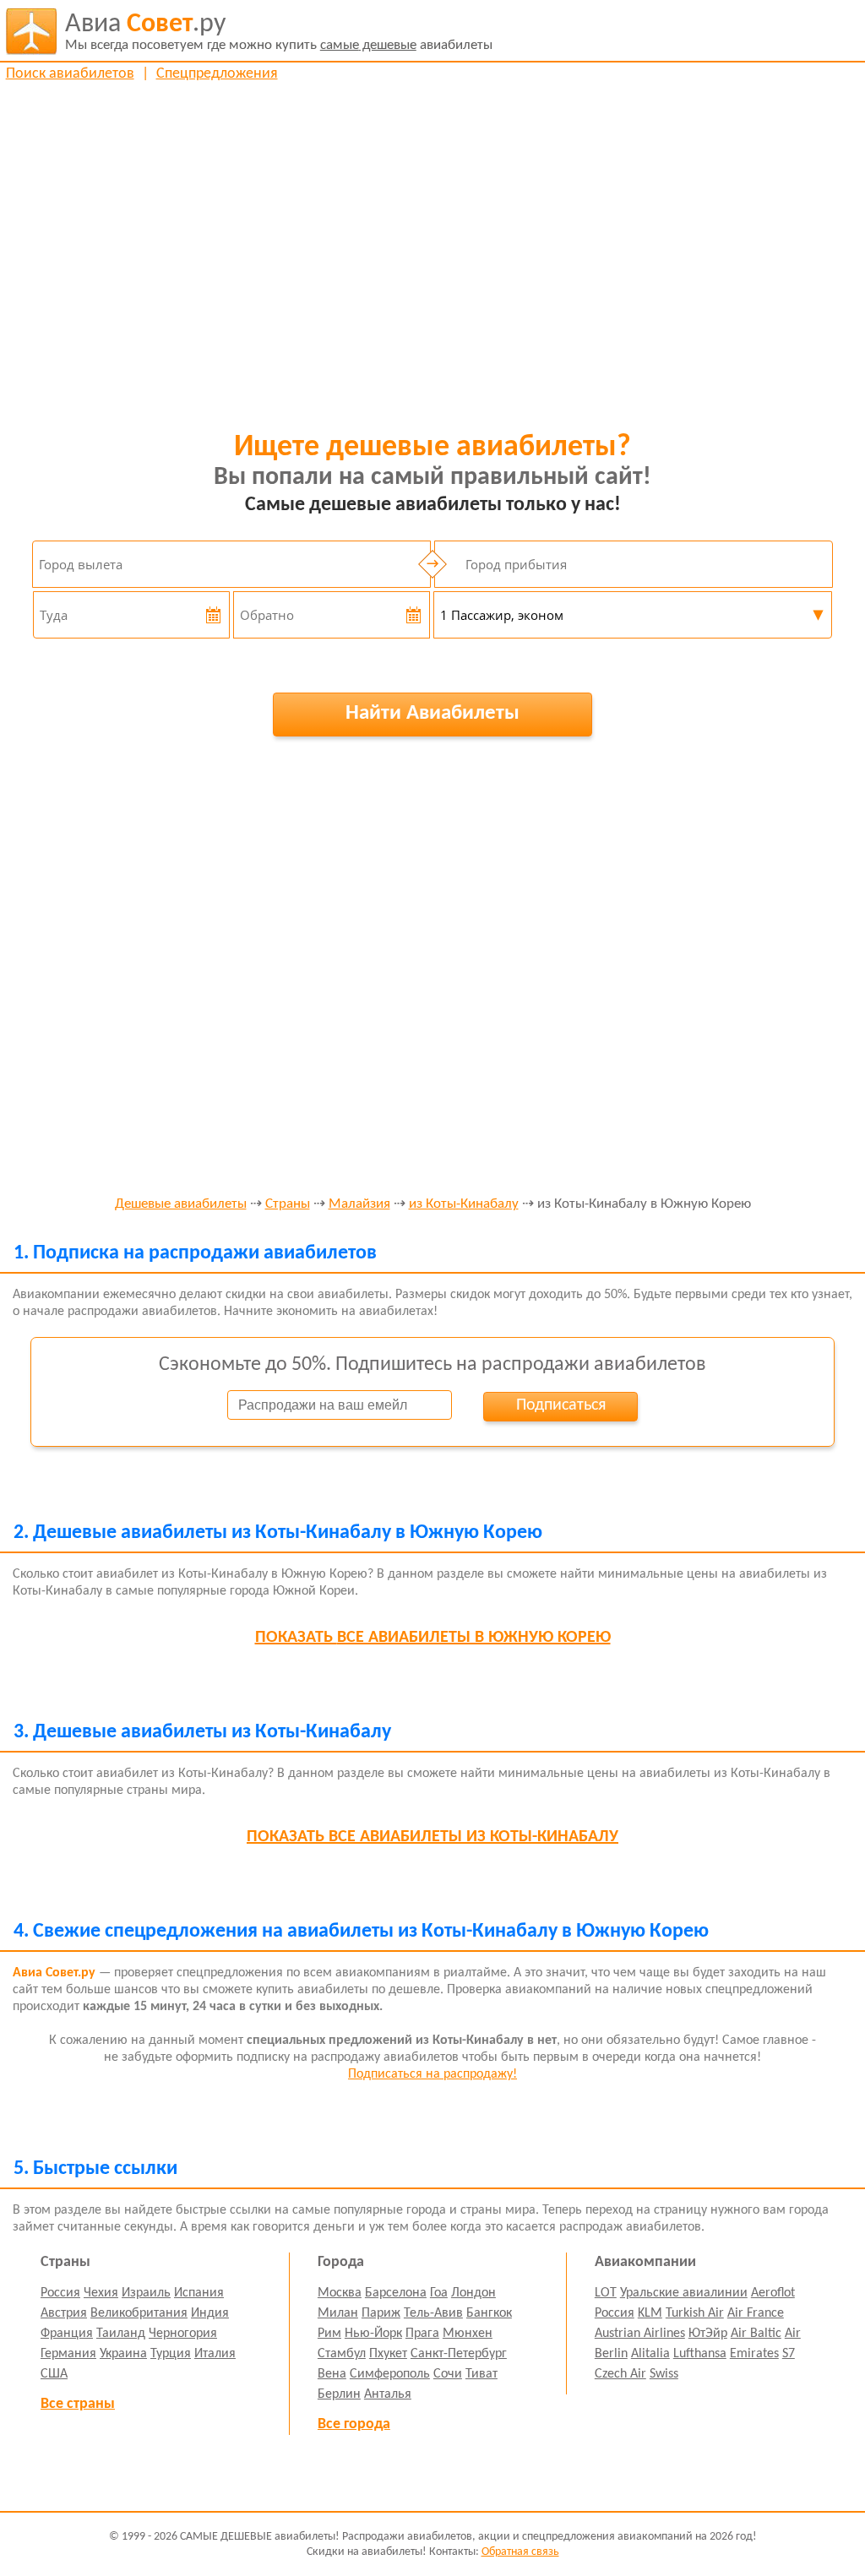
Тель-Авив (433, 2313)
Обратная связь (520, 2552)
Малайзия (359, 1204)
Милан (338, 2313)
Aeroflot (773, 2293)
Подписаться (561, 1405)
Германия (68, 2354)
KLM (650, 2313)
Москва (340, 2293)
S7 (789, 2354)
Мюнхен (468, 2334)
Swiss (664, 2374)
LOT (606, 2293)
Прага (422, 2334)
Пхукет (388, 2354)
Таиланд (121, 2334)
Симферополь (390, 2374)
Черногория (183, 2334)
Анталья (388, 2394)
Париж (381, 2313)
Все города (354, 2424)
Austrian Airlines (640, 2334)
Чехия (101, 2293)
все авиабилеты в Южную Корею (433, 1638)
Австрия (64, 2313)
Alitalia (650, 2354)
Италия (215, 2354)
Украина (123, 2354)
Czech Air (620, 2374)
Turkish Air (695, 2313)
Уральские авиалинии (684, 2293)
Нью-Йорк (373, 2334)
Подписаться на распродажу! (432, 2074)
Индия (210, 2313)
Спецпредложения (217, 74)
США (54, 2374)
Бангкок (489, 2313)
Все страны (78, 2404)
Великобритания (139, 2313)
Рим (329, 2334)
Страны (288, 1204)
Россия (60, 2293)
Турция (171, 2354)
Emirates (754, 2354)
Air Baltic (756, 2334)
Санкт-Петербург (459, 2354)
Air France (756, 2313)
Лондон (473, 2293)
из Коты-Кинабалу (464, 1204)
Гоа (439, 2293)
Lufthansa (700, 2354)
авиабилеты (279, 32)
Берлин (339, 2394)
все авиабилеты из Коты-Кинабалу (432, 1837)
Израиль (146, 2293)
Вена (332, 2374)
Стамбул (342, 2354)
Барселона (396, 2293)
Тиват (481, 2374)
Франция (67, 2334)
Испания (199, 2293)
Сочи (448, 2374)
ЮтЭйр (708, 2334)
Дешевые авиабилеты (181, 1204)
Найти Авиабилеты (432, 713)
